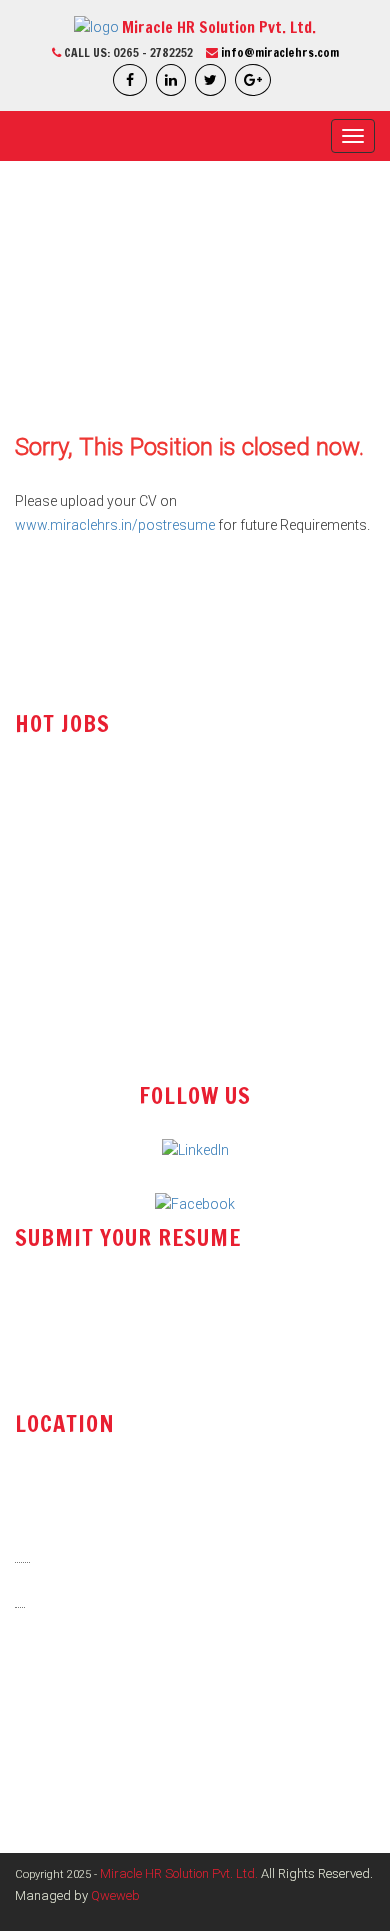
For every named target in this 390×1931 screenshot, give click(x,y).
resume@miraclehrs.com (110, 1318)
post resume (68, 1369)
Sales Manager (62, 955)
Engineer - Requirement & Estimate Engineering (159, 995)
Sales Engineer (61, 794)
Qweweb (115, 1895)
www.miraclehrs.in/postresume (115, 525)
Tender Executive (67, 874)
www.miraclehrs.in (86, 1740)
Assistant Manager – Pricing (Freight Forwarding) (170, 1035)
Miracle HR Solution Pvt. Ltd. (179, 1873)
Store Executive (63, 915)
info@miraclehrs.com (280, 52)
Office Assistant (65, 834)
